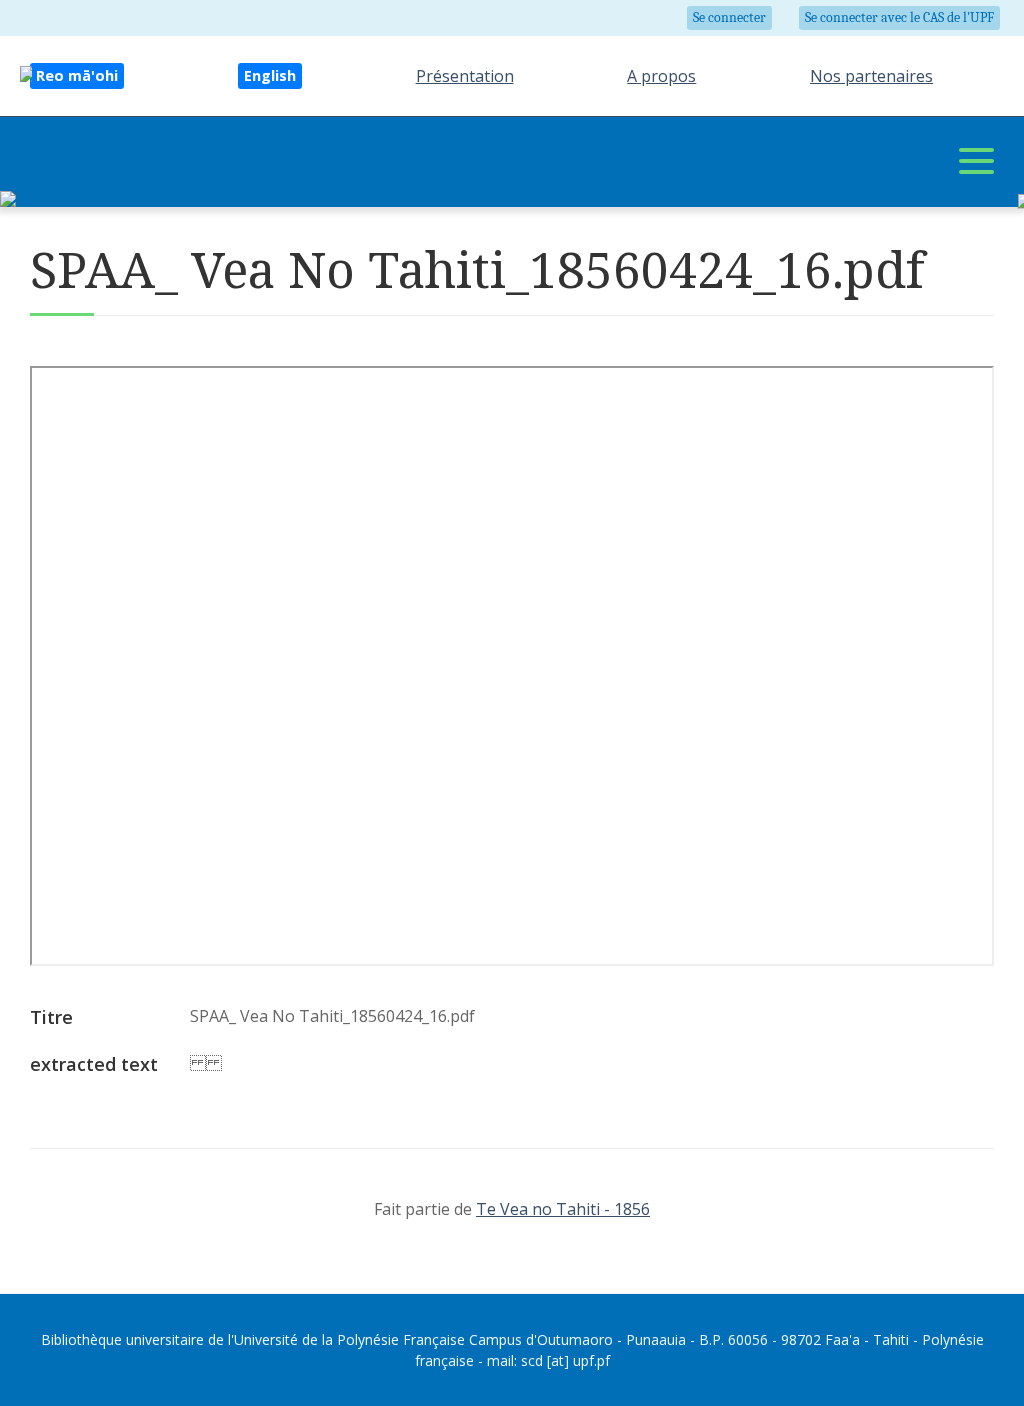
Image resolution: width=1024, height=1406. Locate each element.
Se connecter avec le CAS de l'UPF (899, 17)
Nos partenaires (871, 76)
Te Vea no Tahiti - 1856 (563, 1209)
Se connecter (729, 17)
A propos (661, 76)
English (270, 75)
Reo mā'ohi (77, 75)
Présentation (465, 76)
